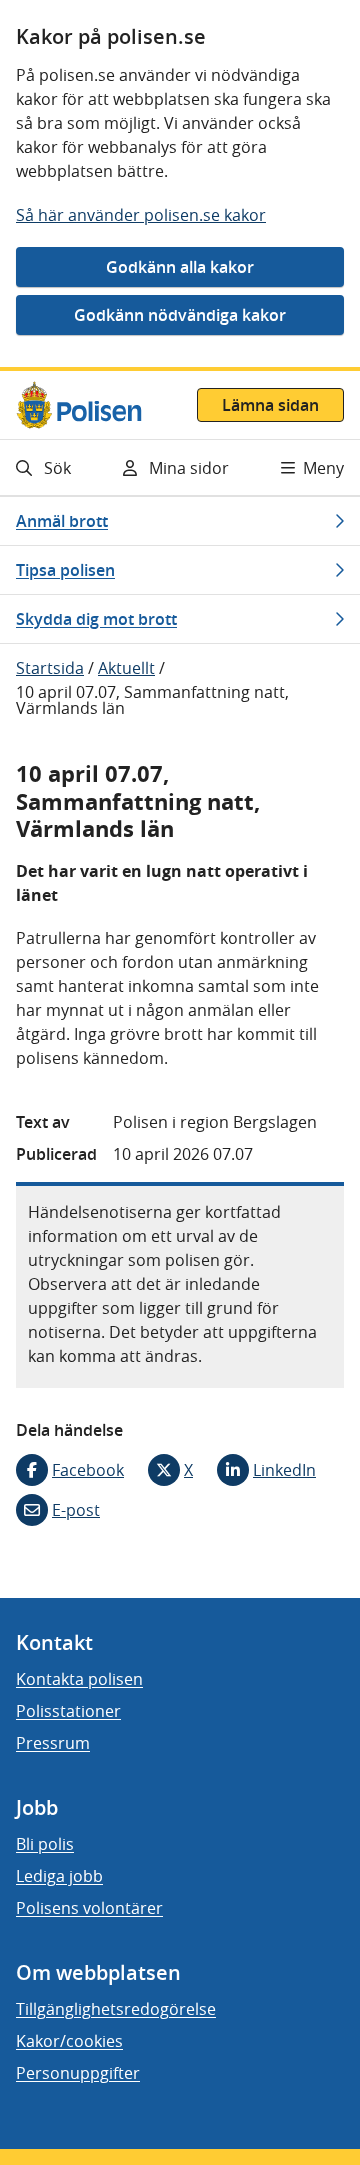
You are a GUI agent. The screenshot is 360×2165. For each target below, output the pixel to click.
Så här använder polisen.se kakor (141, 215)
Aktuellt (126, 668)
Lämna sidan (270, 405)
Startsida (50, 668)
